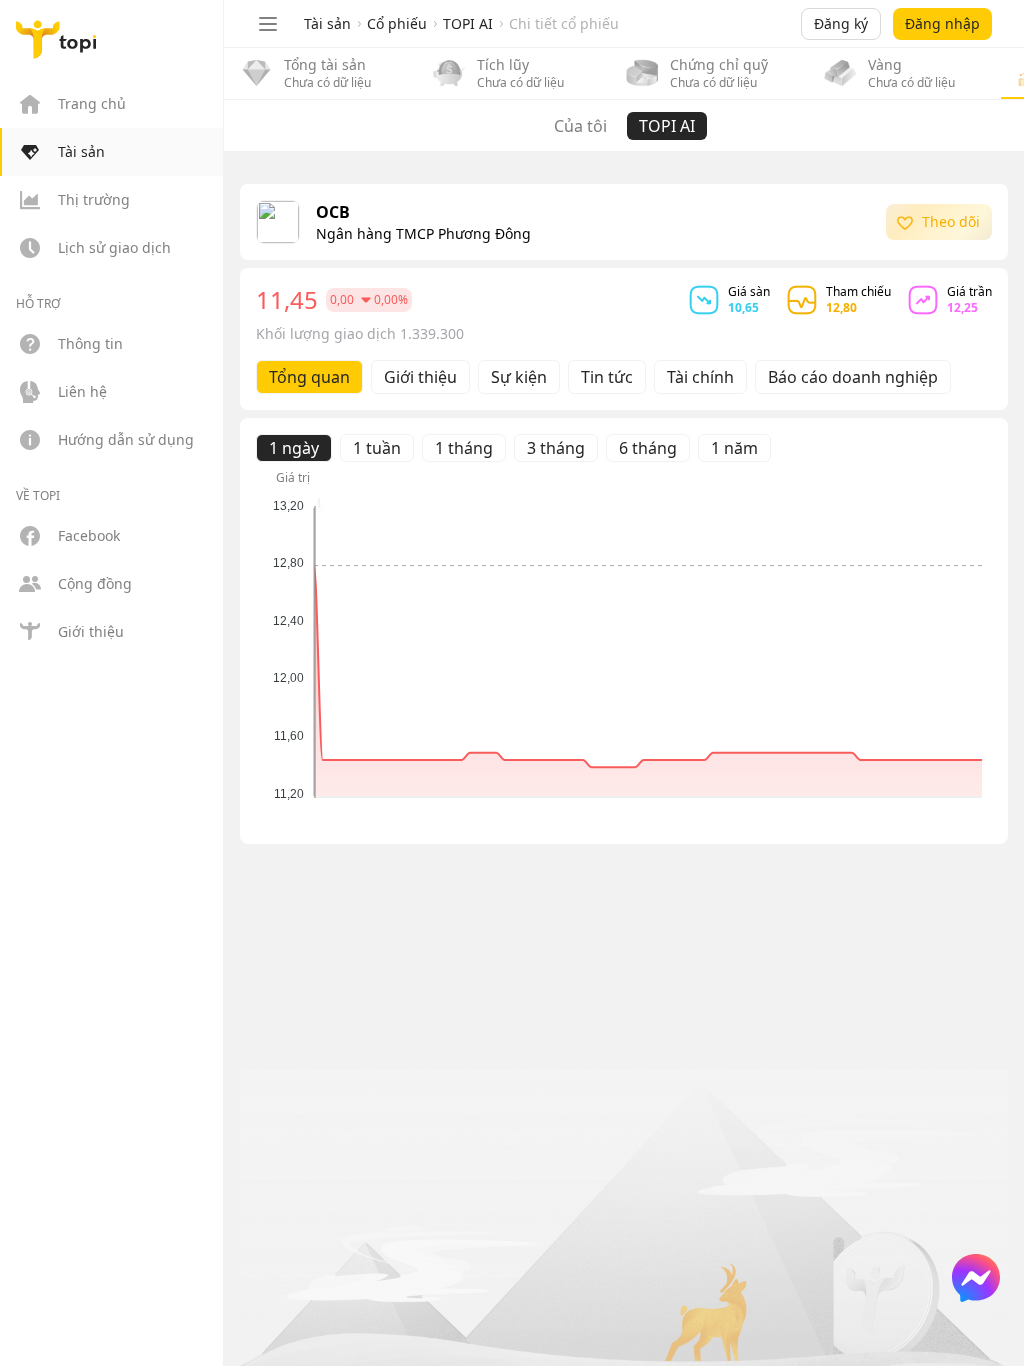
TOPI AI (667, 126)
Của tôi (580, 126)
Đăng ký (841, 23)
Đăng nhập (942, 23)
